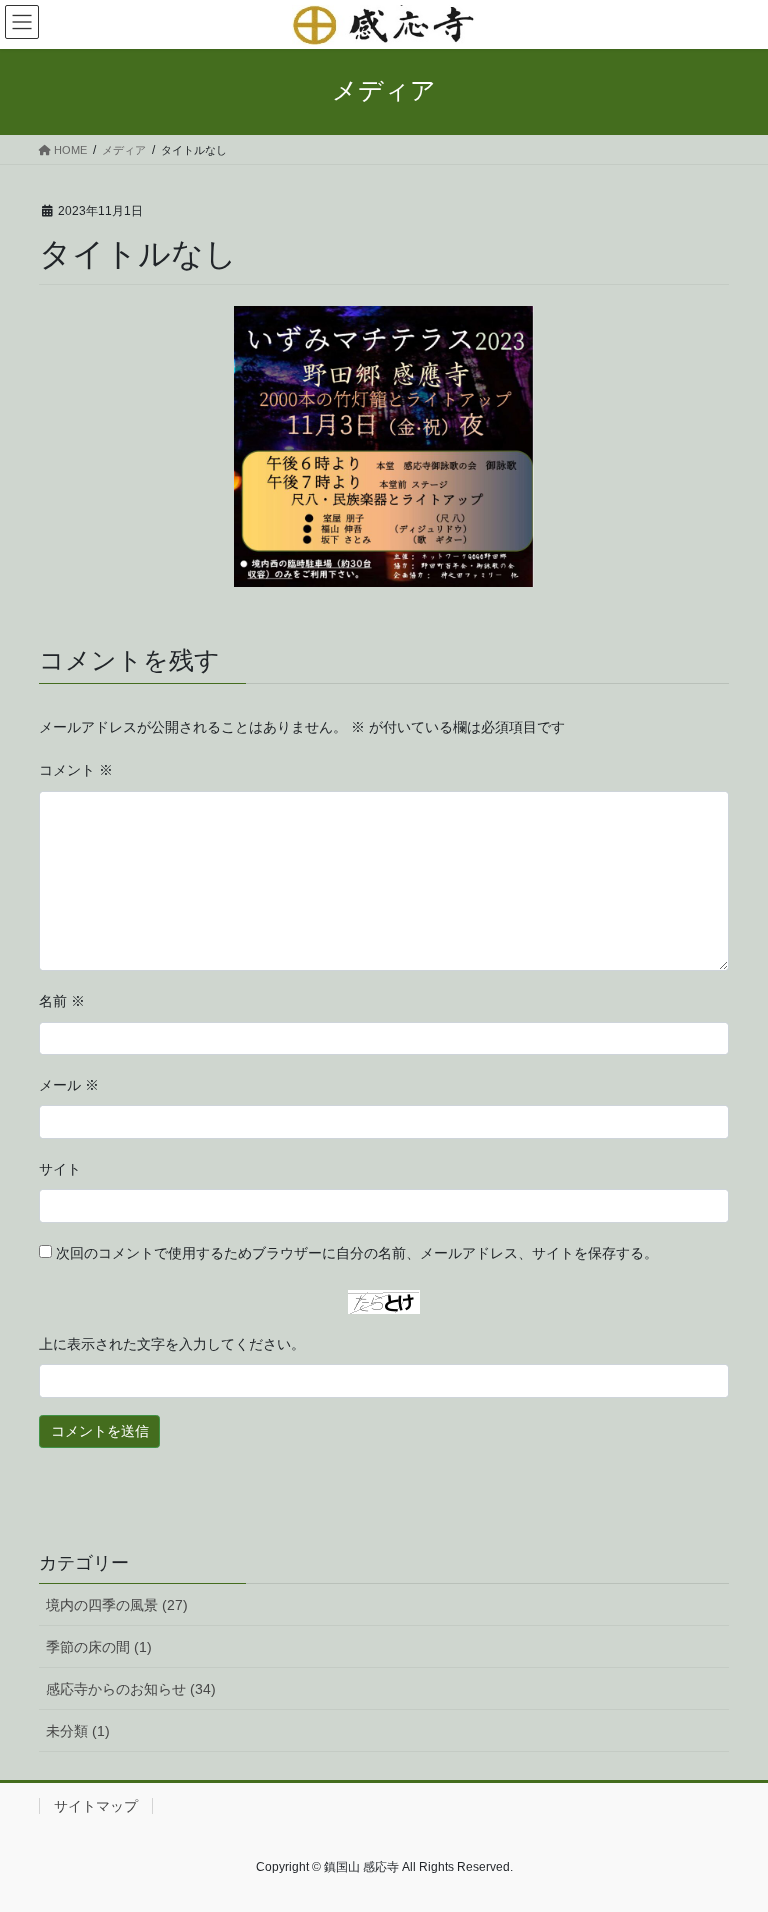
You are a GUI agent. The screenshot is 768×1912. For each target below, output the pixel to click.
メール (69, 1085)
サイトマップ (96, 1806)
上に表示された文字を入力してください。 (172, 1344)
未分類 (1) (78, 1731)
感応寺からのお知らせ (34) (131, 1689)
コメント (76, 770)
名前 (62, 1001)
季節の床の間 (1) (99, 1647)
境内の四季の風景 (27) (117, 1605)
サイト (60, 1169)
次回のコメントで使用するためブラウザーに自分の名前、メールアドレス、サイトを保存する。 (357, 1253)
